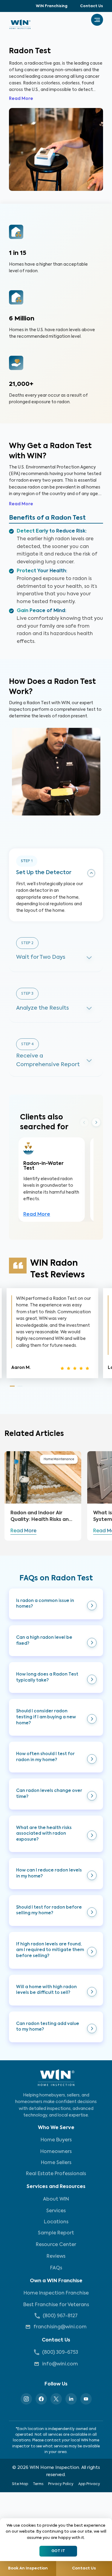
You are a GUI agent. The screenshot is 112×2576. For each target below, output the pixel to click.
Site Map (20, 2484)
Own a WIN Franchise (56, 2281)
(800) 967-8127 (60, 2316)
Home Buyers (56, 2140)
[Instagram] (26, 2399)
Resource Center (56, 2245)
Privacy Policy (61, 2484)
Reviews (56, 2257)
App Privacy (89, 2484)
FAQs (56, 2268)
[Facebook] (41, 2399)
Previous (84, 1122)
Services (56, 2211)
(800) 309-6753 (60, 2353)
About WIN (56, 2199)
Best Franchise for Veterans (56, 2305)
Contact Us (92, 6)
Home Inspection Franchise (56, 2293)
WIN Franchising (52, 6)
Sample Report (56, 2233)
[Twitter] (56, 2399)
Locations (56, 2222)
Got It (58, 2551)
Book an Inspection (28, 2568)
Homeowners (56, 2152)
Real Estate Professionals (56, 2174)
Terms (38, 2484)
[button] (56, 1604)
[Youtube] (86, 2399)
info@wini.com (60, 2364)
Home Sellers (56, 2163)
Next (96, 1123)
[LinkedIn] (71, 2399)
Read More (21, 99)
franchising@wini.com (60, 2327)
